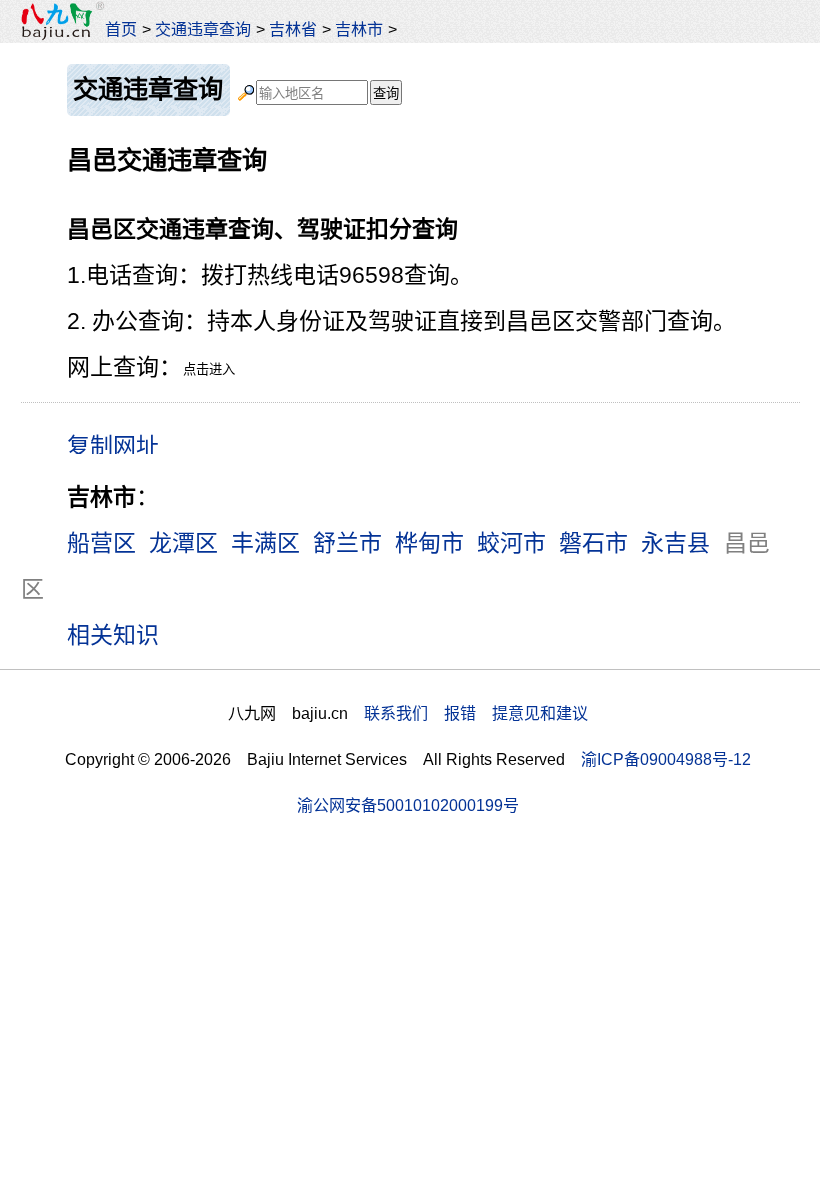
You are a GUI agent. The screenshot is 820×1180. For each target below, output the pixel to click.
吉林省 (293, 29)
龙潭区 (183, 543)
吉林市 (359, 29)
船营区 (101, 543)
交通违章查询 (203, 29)
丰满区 (265, 543)
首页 (121, 29)
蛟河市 (511, 543)
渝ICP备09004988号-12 (666, 759)
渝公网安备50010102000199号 (408, 805)
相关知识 (113, 635)
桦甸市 (429, 543)
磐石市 (593, 543)
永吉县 (675, 543)
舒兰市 (347, 543)
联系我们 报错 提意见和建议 (476, 713)
